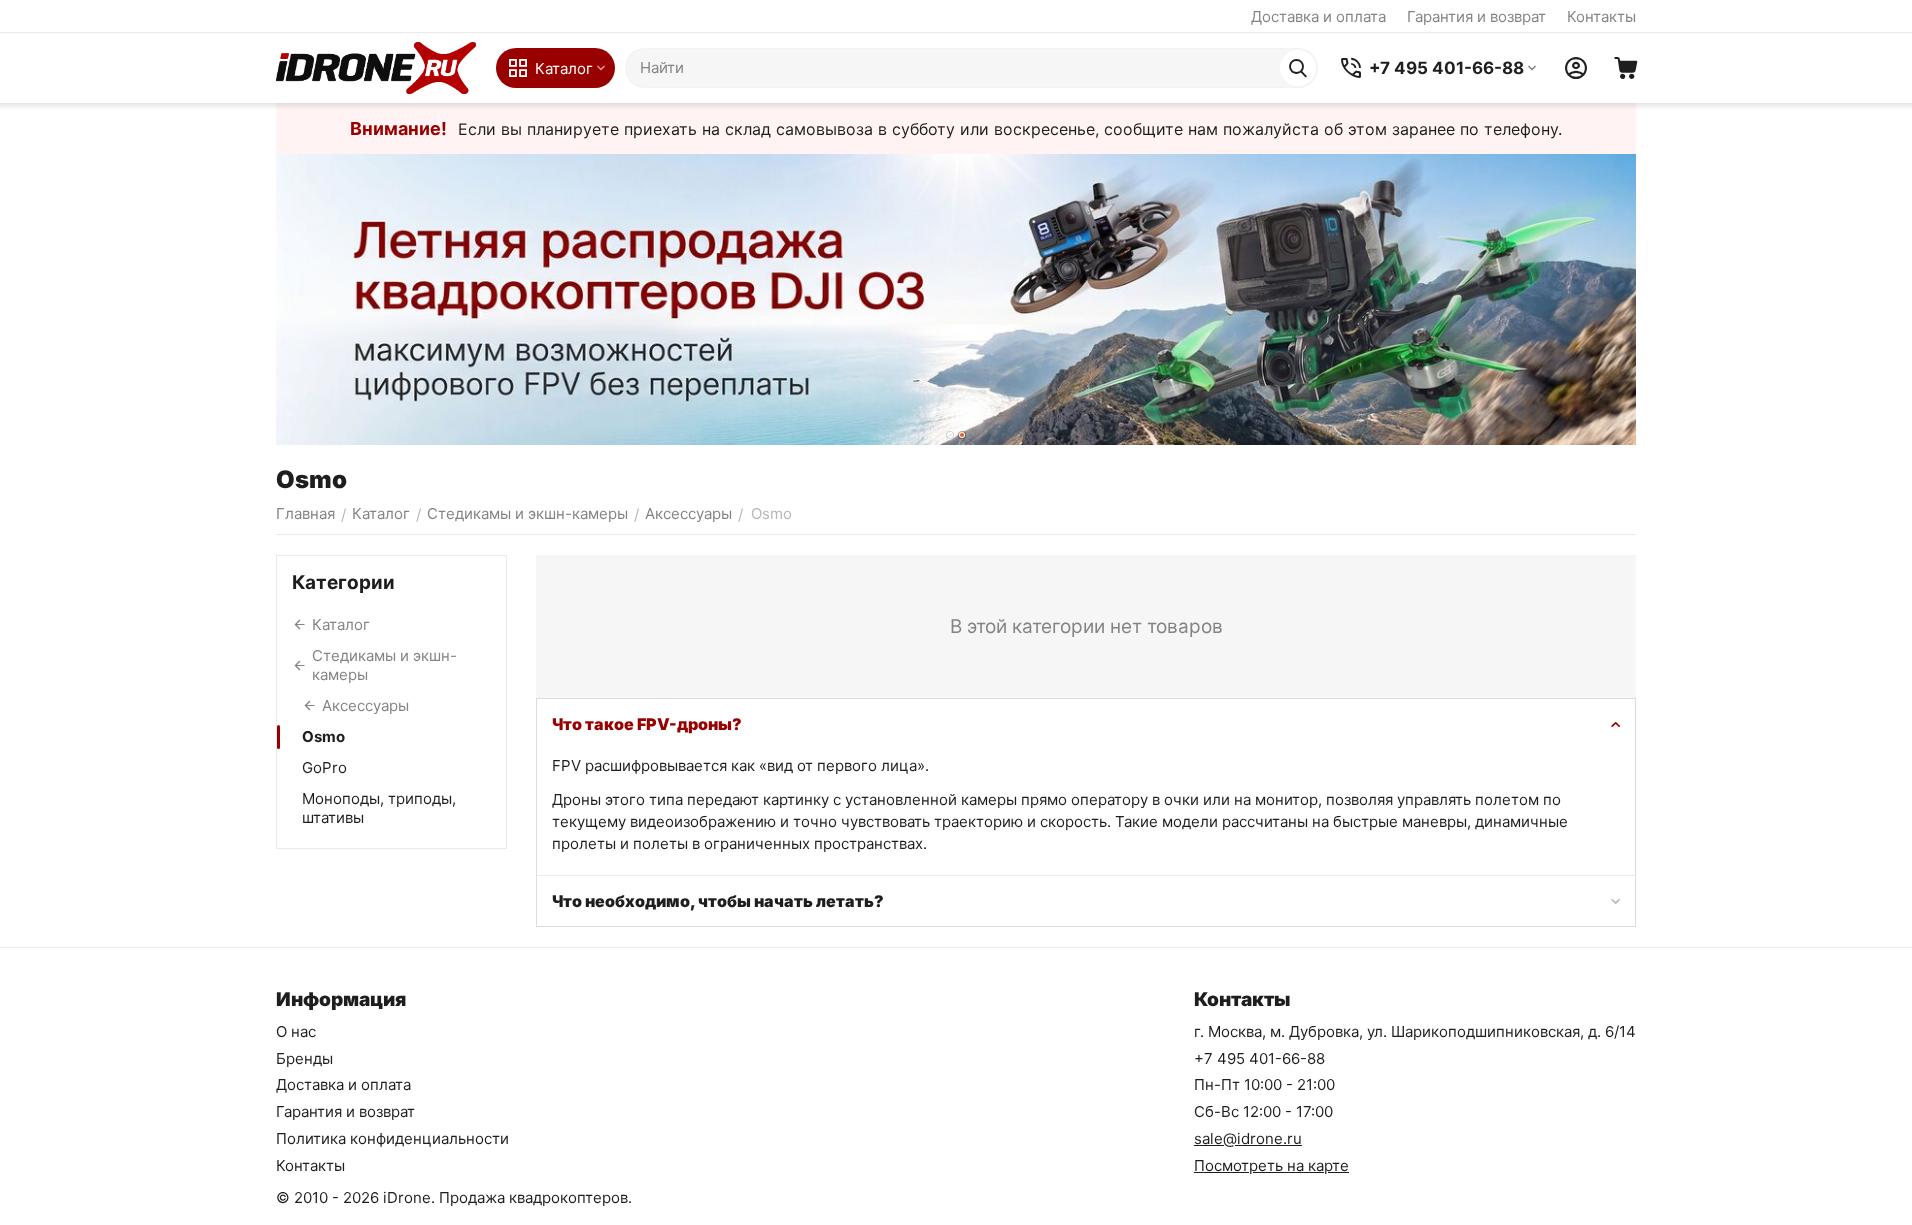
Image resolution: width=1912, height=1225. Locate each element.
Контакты (1601, 16)
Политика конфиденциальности (392, 1138)
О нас (296, 1031)
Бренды (304, 1058)
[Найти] (1298, 68)
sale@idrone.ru (1248, 1138)
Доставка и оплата (1318, 16)
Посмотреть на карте (1271, 1165)
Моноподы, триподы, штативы (379, 808)
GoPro (324, 767)
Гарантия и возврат (1476, 16)
